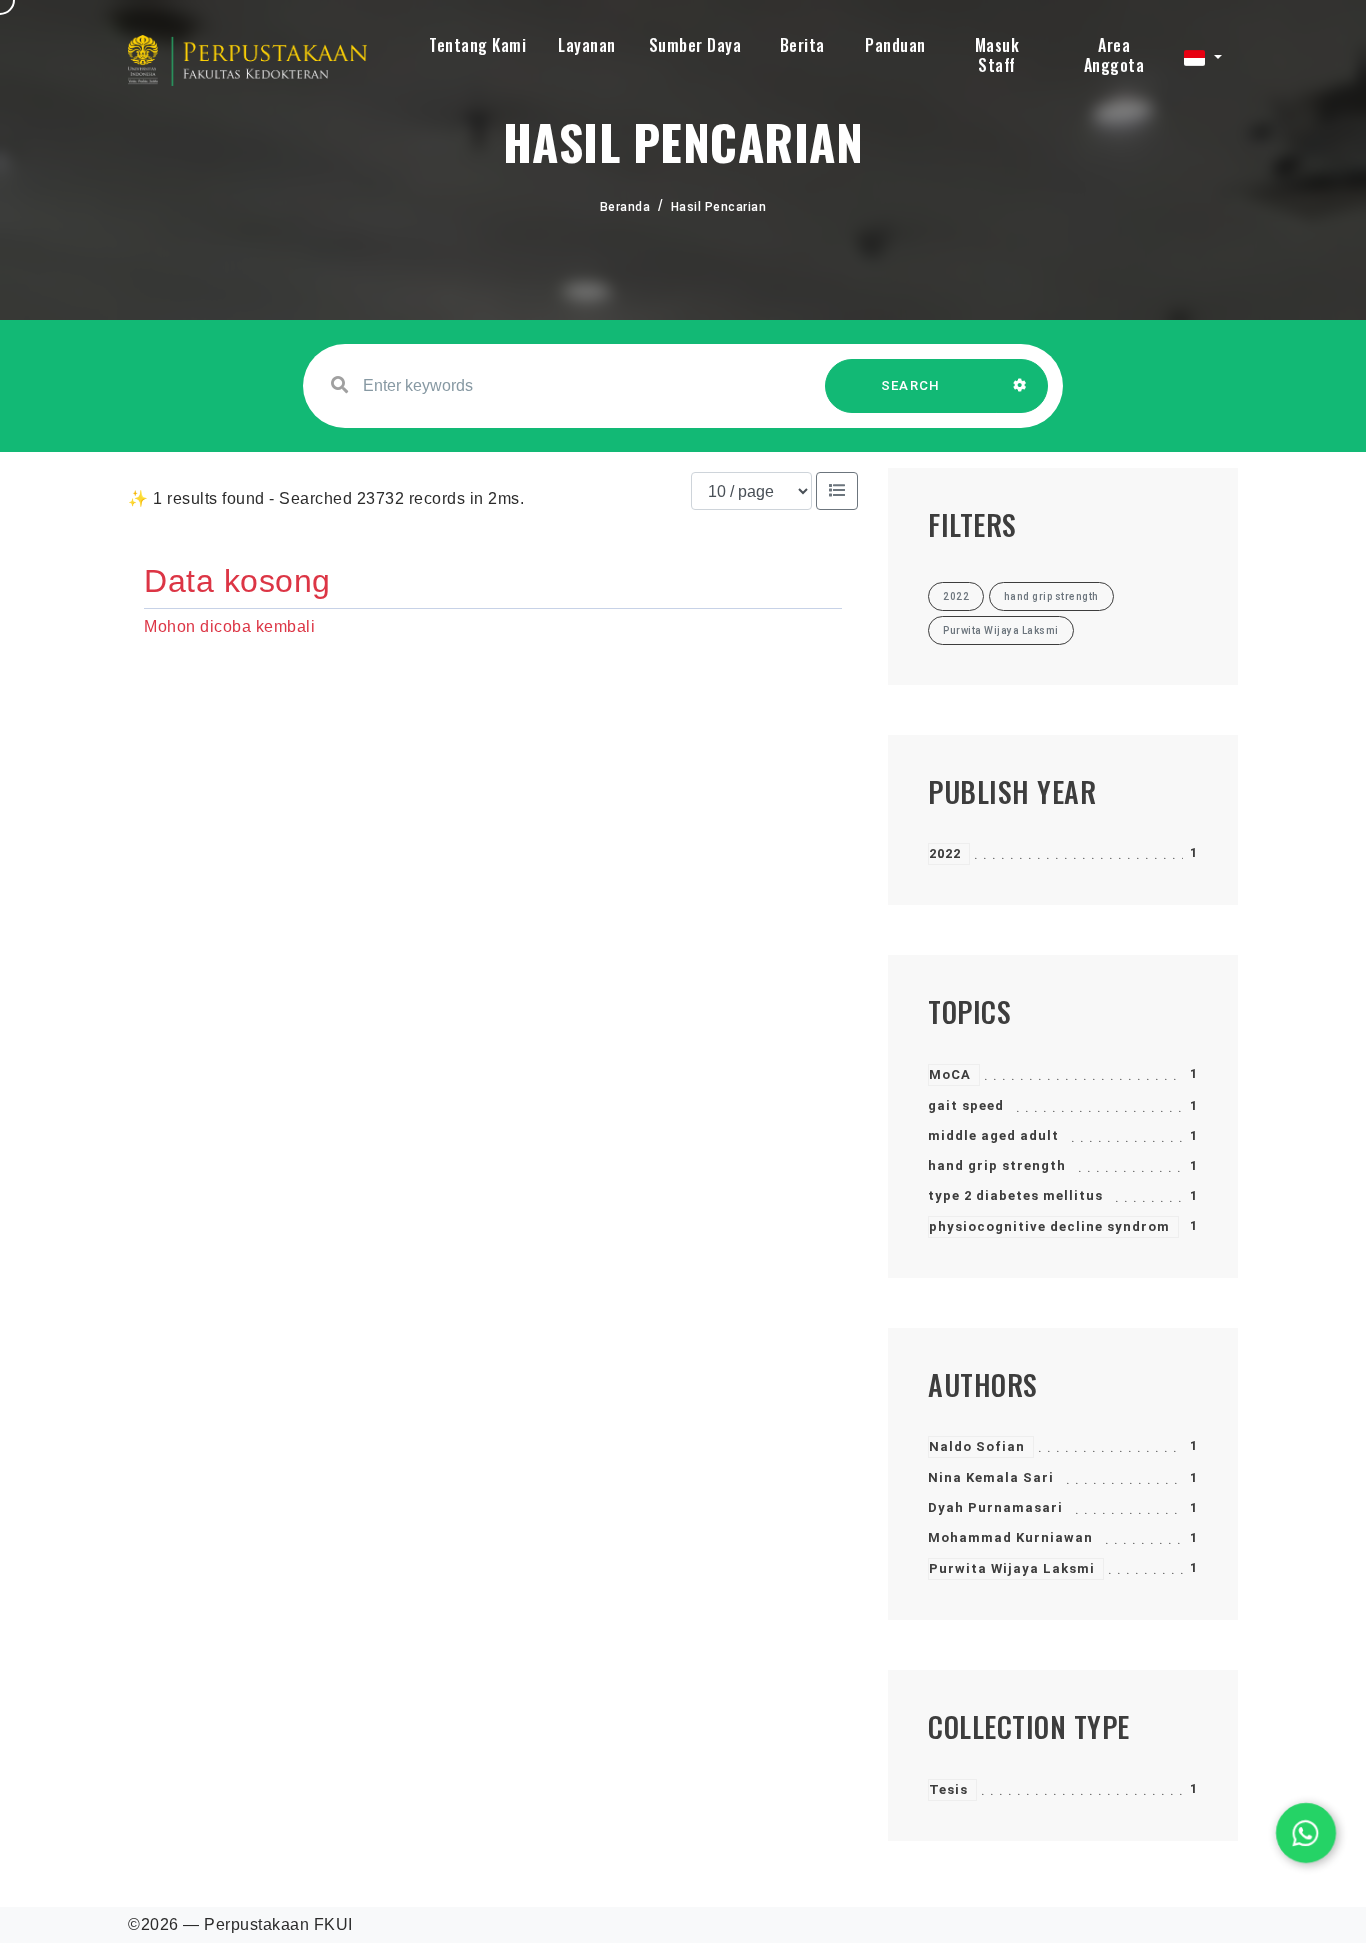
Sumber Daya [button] (695, 45)
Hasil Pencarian (719, 207)
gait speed (966, 1105)
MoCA (950, 1074)
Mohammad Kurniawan (1010, 1537)
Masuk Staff (997, 55)
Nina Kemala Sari (991, 1477)
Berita (802, 45)
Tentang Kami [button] (477, 45)
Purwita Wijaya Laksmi (1012, 1568)
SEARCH (911, 385)
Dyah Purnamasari (995, 1507)
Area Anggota (1114, 55)
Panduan (895, 45)
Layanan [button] (587, 45)
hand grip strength (997, 1165)
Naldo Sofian (977, 1446)
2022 (945, 853)
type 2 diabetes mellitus (1015, 1195)
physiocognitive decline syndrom (1049, 1226)
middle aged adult (993, 1135)
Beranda (625, 207)
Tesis (948, 1789)
